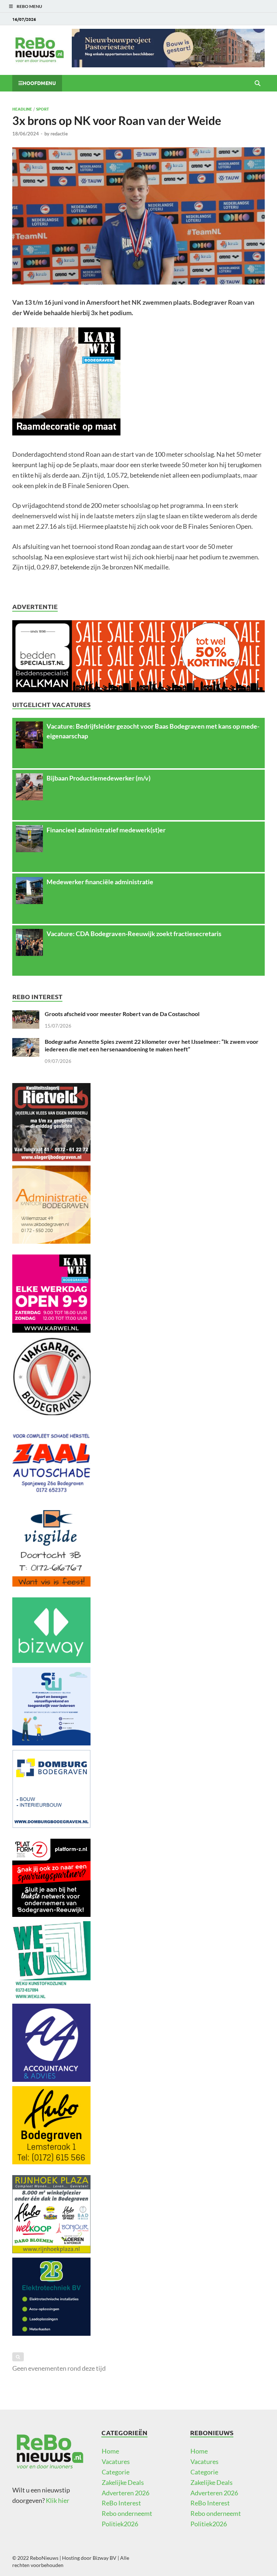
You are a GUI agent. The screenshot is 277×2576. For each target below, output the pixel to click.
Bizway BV (105, 2558)
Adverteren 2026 (126, 2493)
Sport (43, 109)
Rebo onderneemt (127, 2513)
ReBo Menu (29, 6)
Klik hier (58, 2500)
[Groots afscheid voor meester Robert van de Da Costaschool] (26, 1015)
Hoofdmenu (39, 83)
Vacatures (116, 2461)
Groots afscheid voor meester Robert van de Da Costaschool (122, 1014)
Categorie (116, 2472)
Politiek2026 (120, 2524)
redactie (59, 134)
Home (110, 2451)
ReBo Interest (121, 2503)
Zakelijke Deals (123, 2482)
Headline (22, 109)
